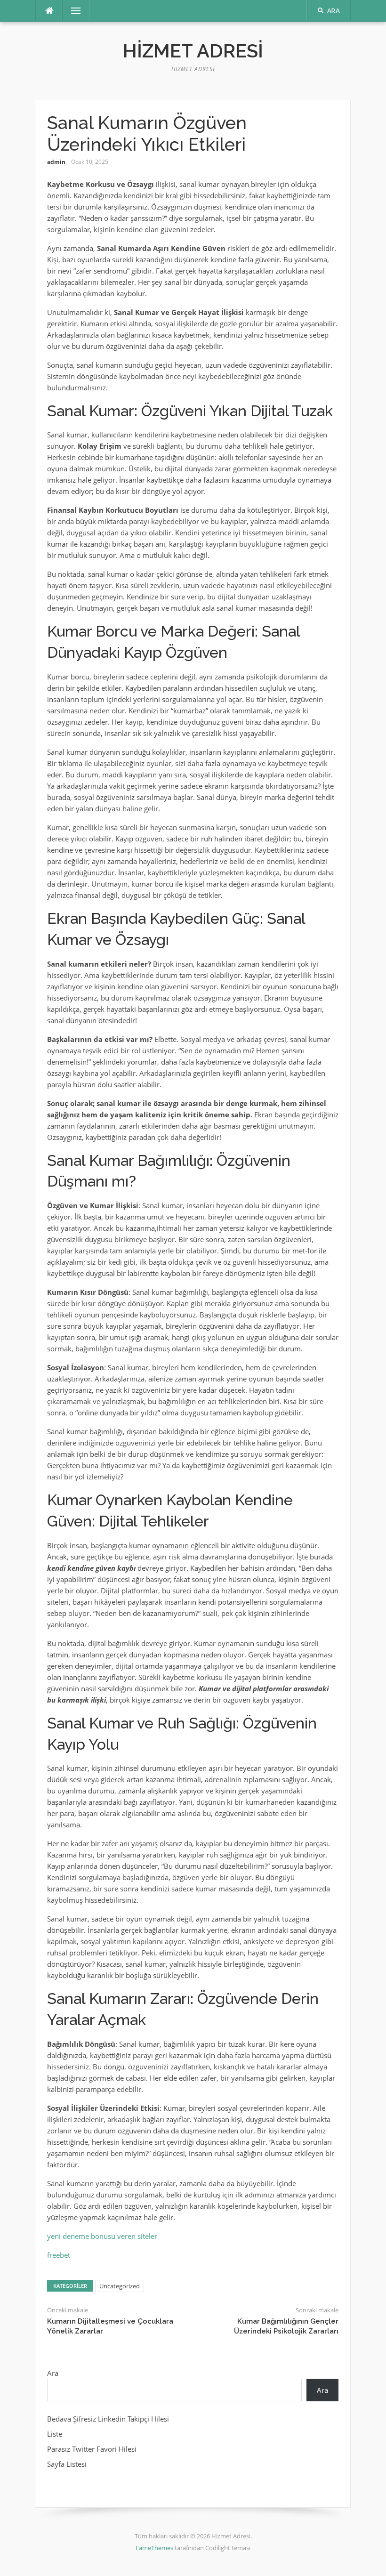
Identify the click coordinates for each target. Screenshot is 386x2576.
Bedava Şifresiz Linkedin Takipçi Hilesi (108, 2419)
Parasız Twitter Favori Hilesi (92, 2449)
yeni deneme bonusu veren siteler (102, 2236)
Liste (55, 2434)
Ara (53, 2373)
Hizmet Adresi (193, 51)
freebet (59, 2255)
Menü (72, 11)
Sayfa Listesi (67, 2464)
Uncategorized (120, 2286)
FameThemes (154, 2548)
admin (56, 162)
